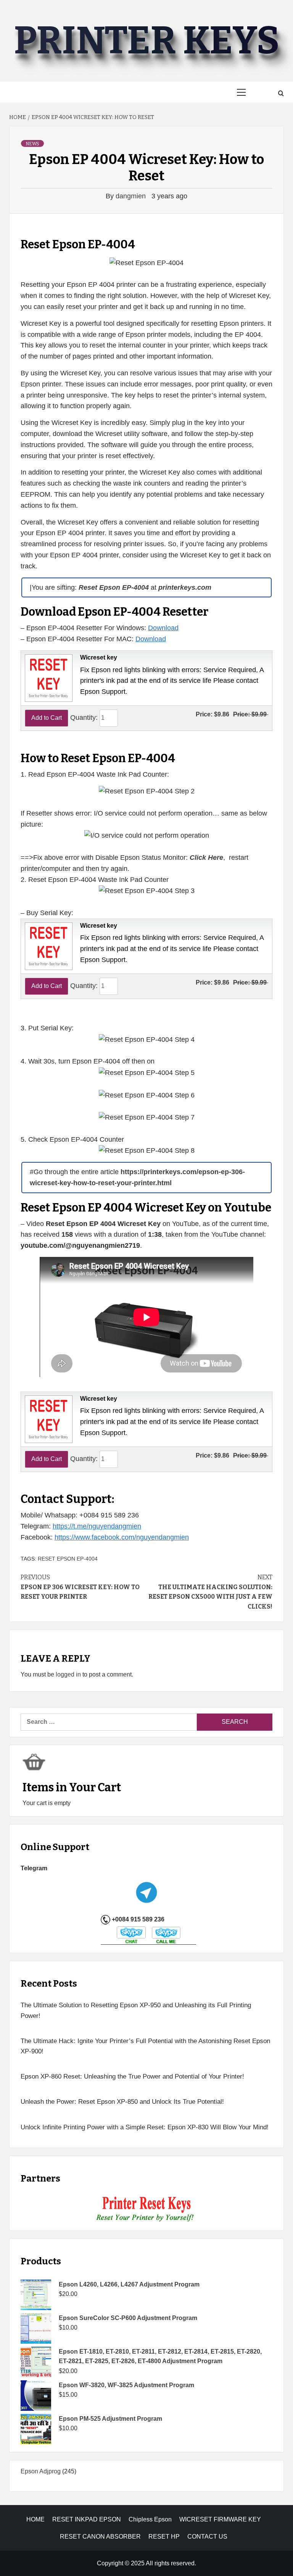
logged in (68, 1674)
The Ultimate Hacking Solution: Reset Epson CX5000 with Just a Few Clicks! (210, 1592)
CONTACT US (207, 2537)
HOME (35, 2519)
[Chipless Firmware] (147, 2209)
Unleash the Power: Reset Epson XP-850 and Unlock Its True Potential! (122, 2102)
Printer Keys (146, 41)
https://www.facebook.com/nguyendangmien (122, 1537)
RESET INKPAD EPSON (87, 2519)
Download (163, 628)
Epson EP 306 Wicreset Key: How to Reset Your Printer (80, 1587)
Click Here (206, 858)
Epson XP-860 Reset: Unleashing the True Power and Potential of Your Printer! (132, 2076)
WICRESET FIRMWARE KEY (220, 2519)
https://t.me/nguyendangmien (97, 1526)
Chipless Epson (150, 2519)
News (32, 144)
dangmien (132, 196)
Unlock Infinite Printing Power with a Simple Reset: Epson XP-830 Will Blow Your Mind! (145, 2127)
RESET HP (164, 2537)
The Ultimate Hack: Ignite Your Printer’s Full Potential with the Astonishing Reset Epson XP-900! (145, 2046)
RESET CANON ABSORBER (100, 2537)
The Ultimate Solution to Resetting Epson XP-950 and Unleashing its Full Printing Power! (136, 2010)
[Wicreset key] (48, 677)
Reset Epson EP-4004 (68, 1559)
